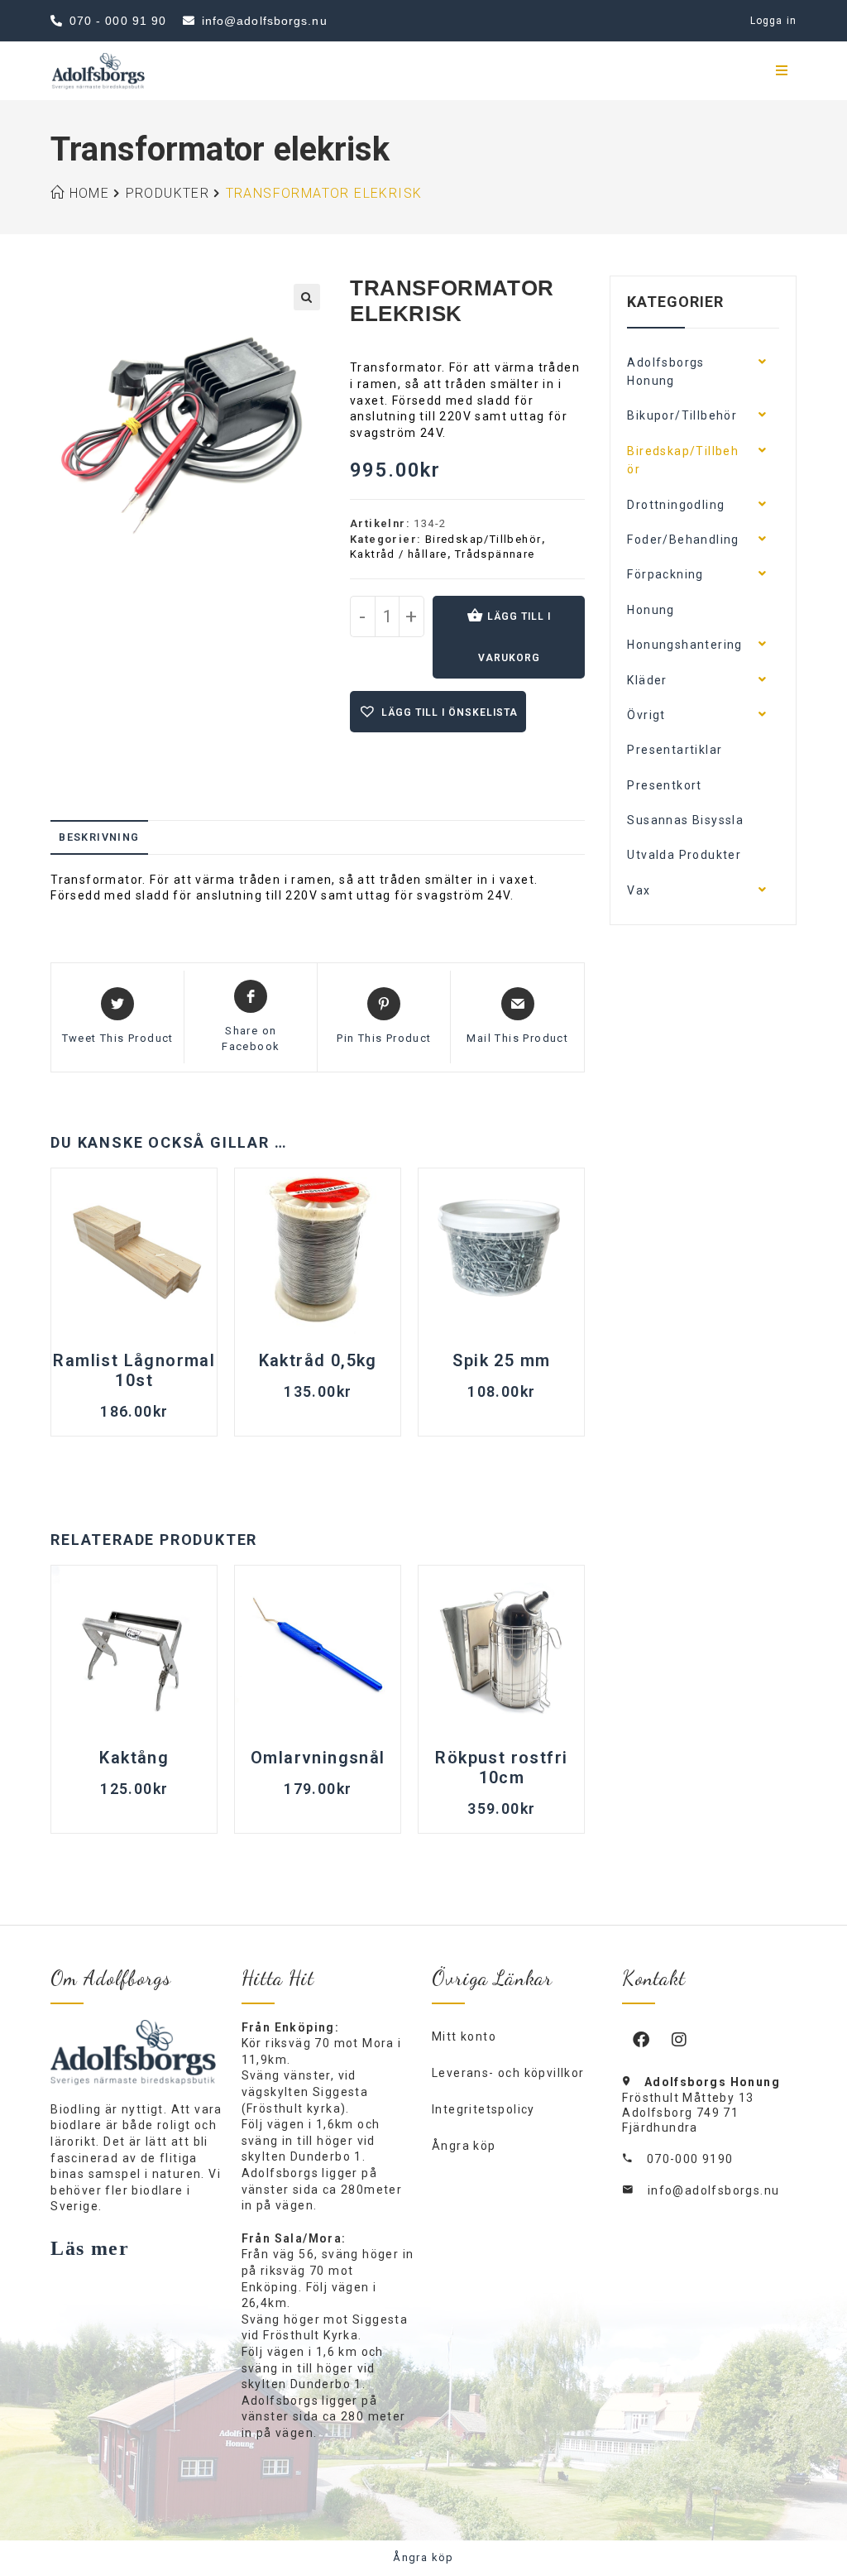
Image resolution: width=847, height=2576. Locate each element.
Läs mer (90, 2248)
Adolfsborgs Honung (665, 372)
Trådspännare (495, 554)
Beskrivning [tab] (99, 837)
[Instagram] (679, 2039)
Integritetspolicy (483, 2109)
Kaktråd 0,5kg (318, 1360)
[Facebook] (641, 2039)
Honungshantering (684, 645)
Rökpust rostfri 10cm (501, 1768)
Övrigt (646, 715)
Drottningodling (676, 505)
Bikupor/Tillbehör (682, 415)
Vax (639, 890)
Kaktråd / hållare (399, 554)
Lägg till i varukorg (514, 637)
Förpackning (665, 574)
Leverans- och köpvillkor (508, 2073)
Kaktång (134, 1758)
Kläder (647, 680)
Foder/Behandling (683, 540)
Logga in (773, 21)
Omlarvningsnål (318, 1758)
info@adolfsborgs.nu (714, 2190)
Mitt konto (464, 2036)
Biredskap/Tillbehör (483, 539)
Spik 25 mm (501, 1360)
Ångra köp (464, 2146)
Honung (651, 610)
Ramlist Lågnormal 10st (134, 1370)
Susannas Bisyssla (685, 820)
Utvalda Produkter (684, 855)
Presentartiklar (675, 750)
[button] (307, 297)
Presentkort (664, 785)
